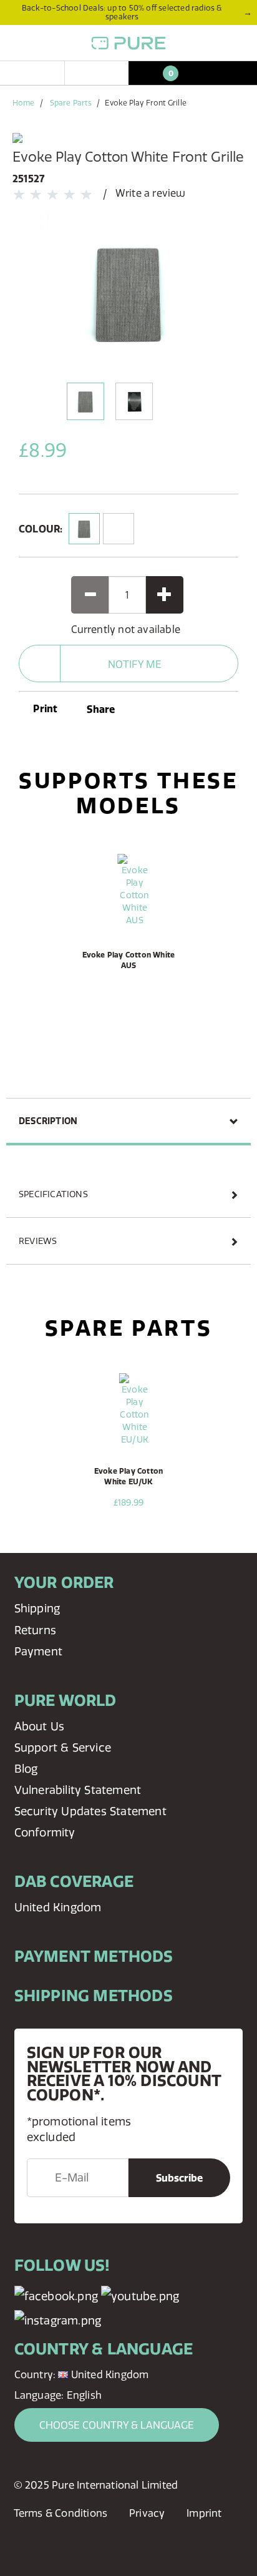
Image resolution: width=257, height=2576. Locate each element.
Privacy (147, 2513)
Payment (38, 1651)
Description (48, 1121)
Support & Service (63, 1747)
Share (101, 709)
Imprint (204, 2513)
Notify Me (135, 664)
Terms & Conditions (61, 2513)
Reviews (38, 1241)
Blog (26, 1769)
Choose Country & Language (117, 2425)
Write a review (151, 193)
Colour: (41, 529)
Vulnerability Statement (78, 1790)
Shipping (37, 1608)
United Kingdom (58, 1907)
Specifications (53, 1194)
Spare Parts (71, 103)
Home (23, 103)
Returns (35, 1630)
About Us (40, 1726)
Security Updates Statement (90, 1811)
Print (44, 708)
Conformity (45, 1832)
